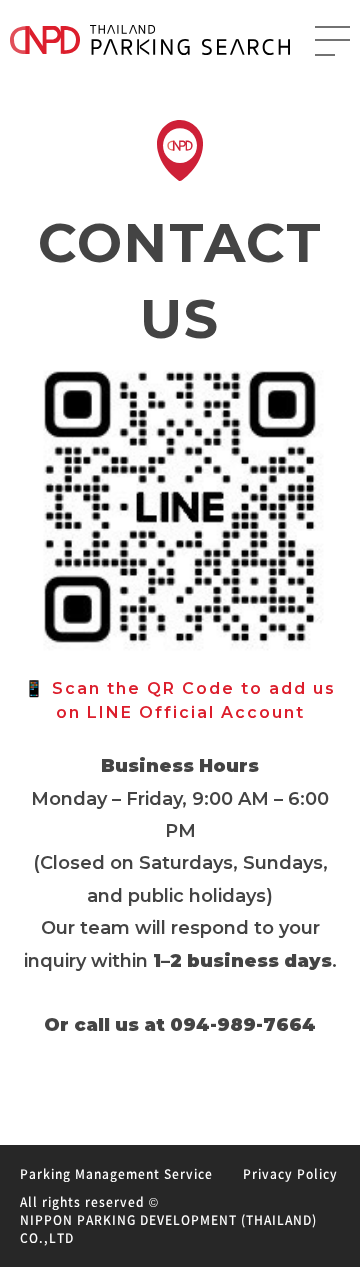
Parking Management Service (116, 1174)
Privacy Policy (290, 1174)
